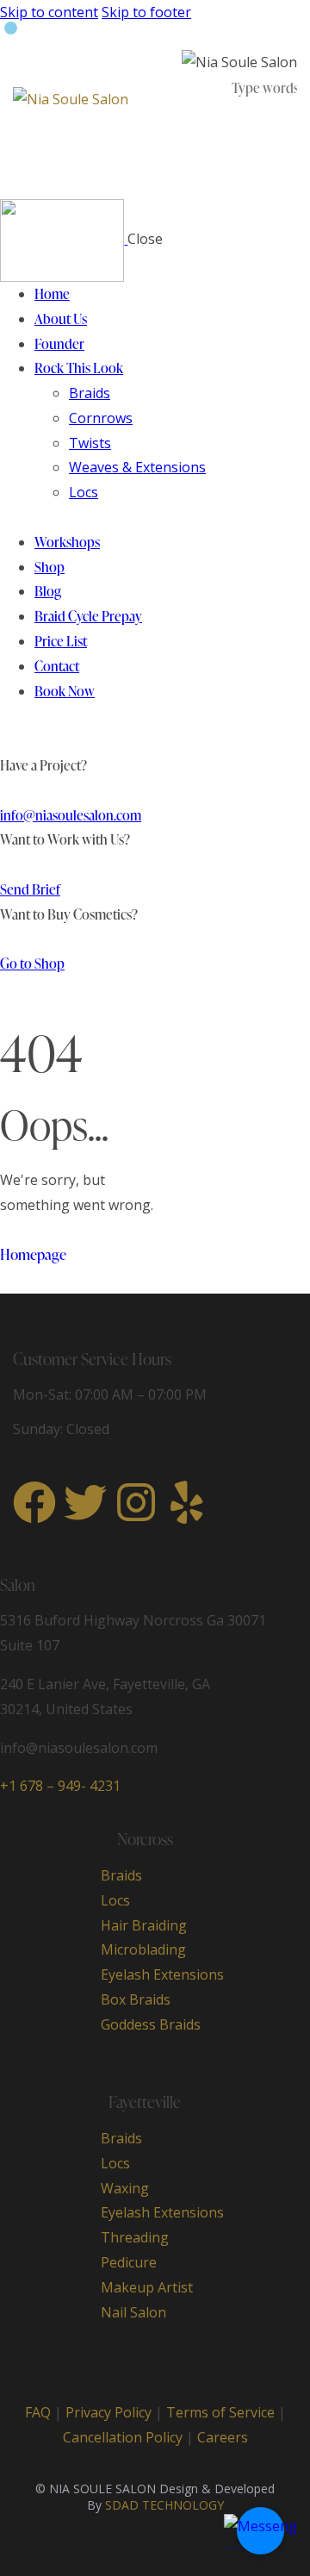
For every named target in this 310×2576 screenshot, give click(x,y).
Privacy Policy (108, 2412)
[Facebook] (34, 1502)
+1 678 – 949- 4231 (60, 1786)
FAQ (38, 2412)
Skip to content (49, 12)
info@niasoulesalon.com (71, 815)
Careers (223, 2437)
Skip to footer (146, 12)
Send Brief (30, 889)
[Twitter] (85, 1502)
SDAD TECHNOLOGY (164, 2505)
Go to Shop (32, 964)
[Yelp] (187, 1502)
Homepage (33, 1254)
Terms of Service (220, 2412)
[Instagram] (136, 1502)
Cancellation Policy (124, 2437)
